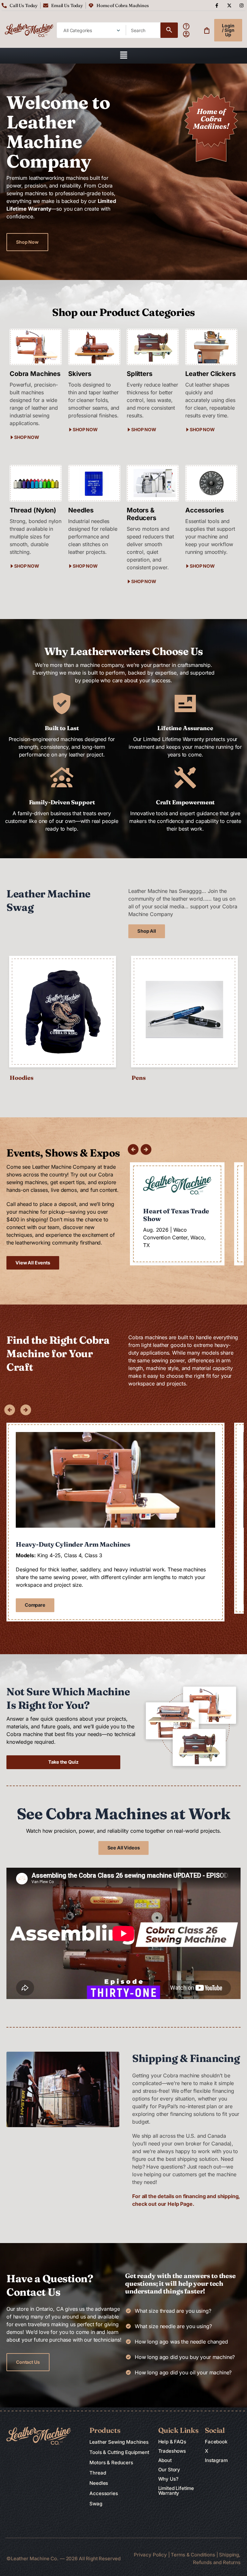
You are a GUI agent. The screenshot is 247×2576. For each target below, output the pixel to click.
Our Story (169, 2470)
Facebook (216, 2442)
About (165, 2460)
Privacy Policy (150, 2555)
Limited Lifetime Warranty (176, 2491)
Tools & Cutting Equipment (119, 2452)
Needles (99, 2483)
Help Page (180, 2204)
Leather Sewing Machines (119, 2442)
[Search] (169, 30)
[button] (123, 56)
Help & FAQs (172, 2442)
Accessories (104, 2493)
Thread (98, 2473)
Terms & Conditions (193, 2555)
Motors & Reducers (111, 2462)
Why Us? (168, 2479)
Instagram (216, 2460)
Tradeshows (172, 2451)
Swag (96, 2504)
